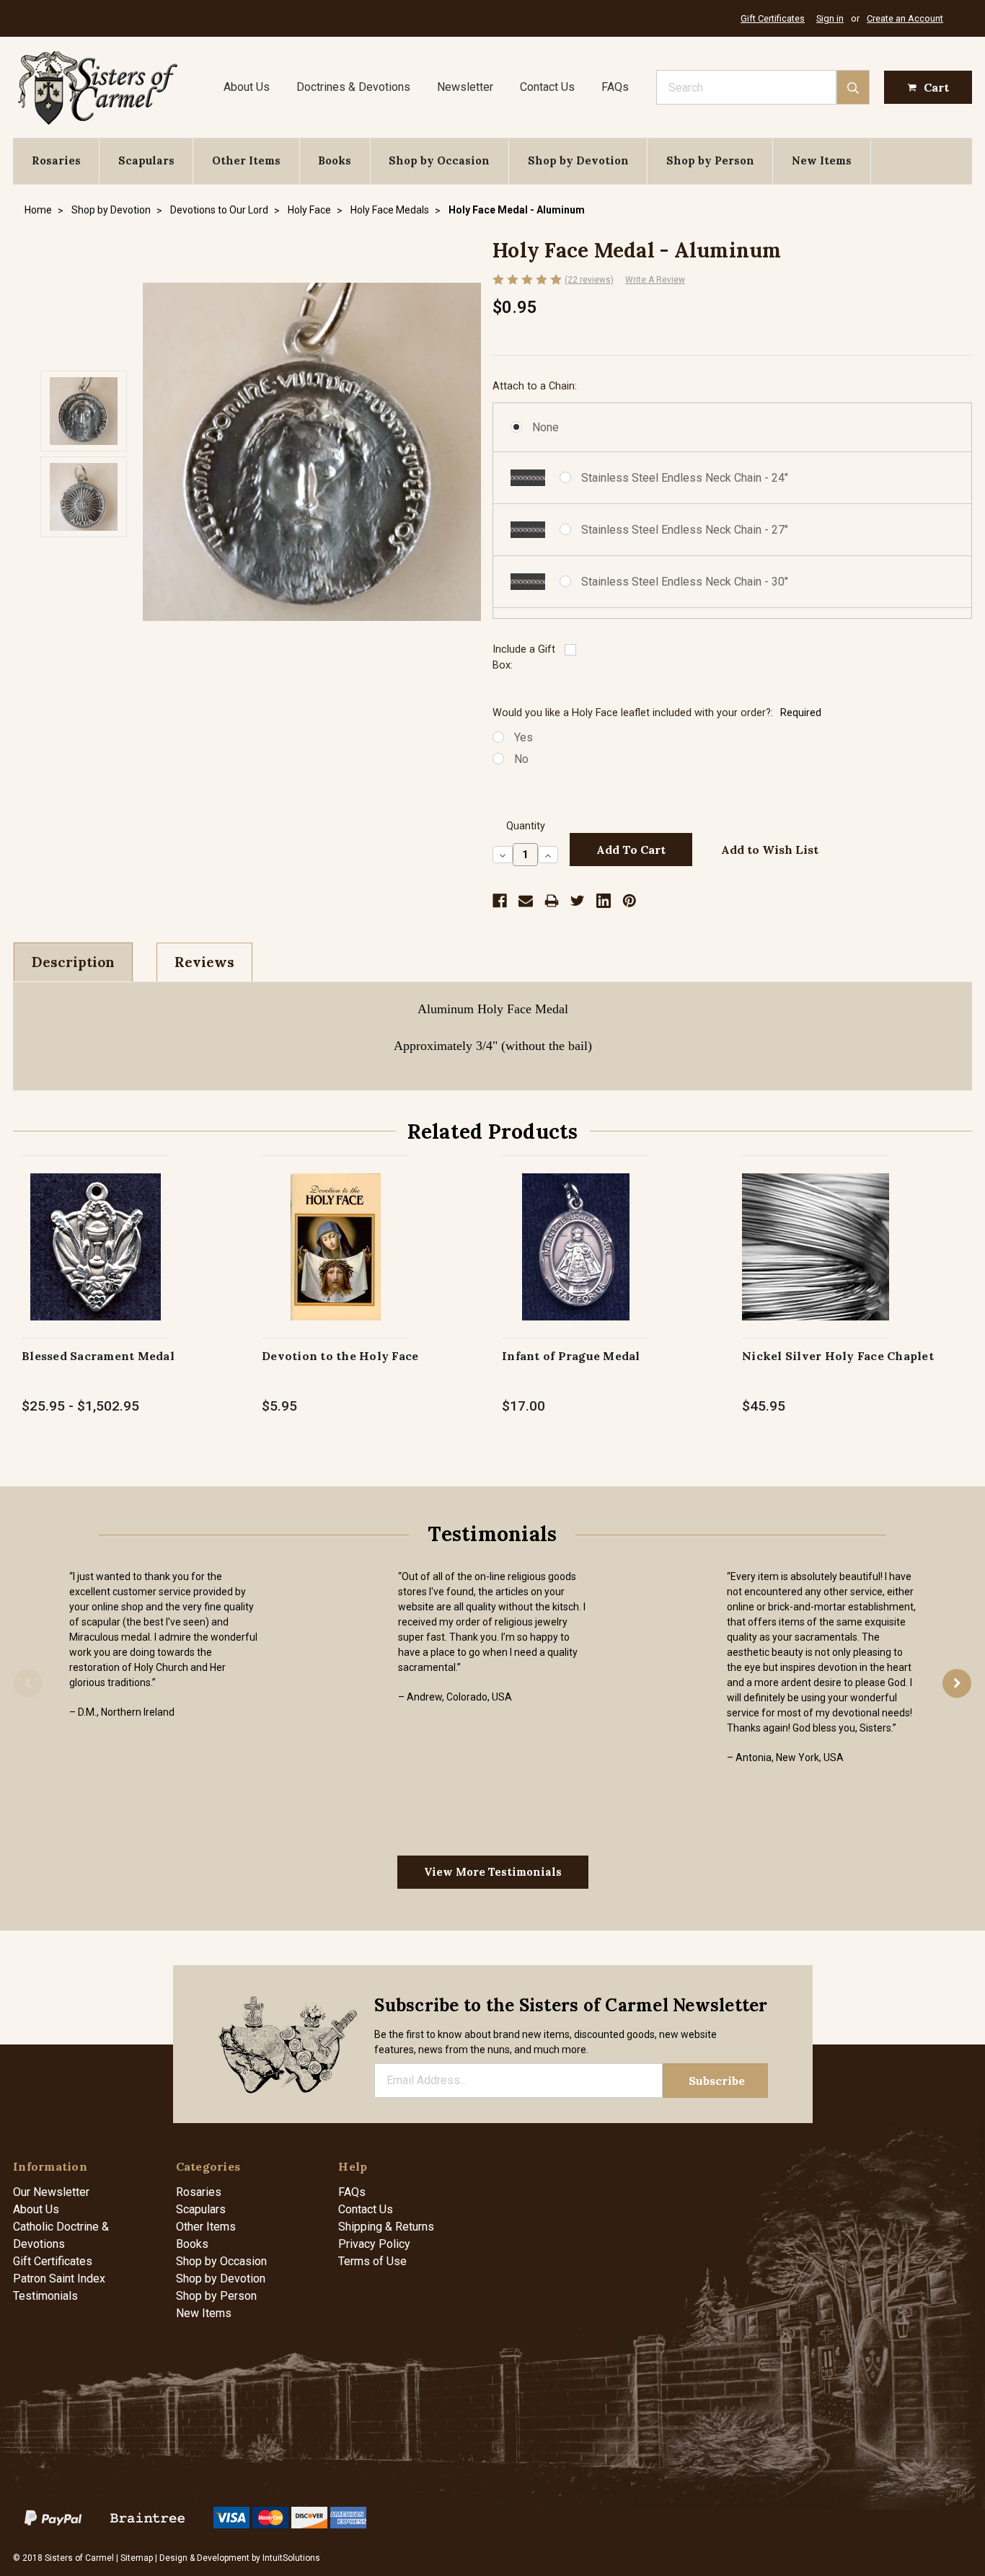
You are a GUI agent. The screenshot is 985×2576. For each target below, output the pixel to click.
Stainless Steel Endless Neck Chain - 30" (685, 582)
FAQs (615, 87)
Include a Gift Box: (524, 657)
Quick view (96, 1231)
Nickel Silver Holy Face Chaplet (838, 1356)
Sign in (830, 18)
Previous (28, 1683)
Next (957, 1683)
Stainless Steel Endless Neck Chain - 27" (685, 530)
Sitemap (137, 2558)
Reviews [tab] (204, 962)
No (521, 759)
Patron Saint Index (59, 2279)
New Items (822, 160)
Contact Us (547, 87)
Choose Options (96, 1262)
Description (73, 962)
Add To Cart (336, 1262)
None (545, 427)
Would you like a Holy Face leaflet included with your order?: (657, 713)
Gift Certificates (773, 18)
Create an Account (905, 18)
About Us (247, 87)
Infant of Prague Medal (571, 1356)
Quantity (526, 826)
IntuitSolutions (291, 2558)
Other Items (246, 160)
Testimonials (45, 2296)
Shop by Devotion (578, 160)
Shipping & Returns (386, 2227)
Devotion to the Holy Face (340, 1356)
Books (335, 160)
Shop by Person (710, 160)
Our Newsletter (51, 2192)
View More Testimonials (493, 1872)
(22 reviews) (589, 280)
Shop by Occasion (439, 160)
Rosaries (56, 160)
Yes (524, 737)
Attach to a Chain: (535, 386)
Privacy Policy (374, 2244)
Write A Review (655, 280)
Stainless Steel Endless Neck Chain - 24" (685, 478)
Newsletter (465, 87)
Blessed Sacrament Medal (98, 1356)
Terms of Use (372, 2261)
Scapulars (146, 160)
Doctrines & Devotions (353, 87)
